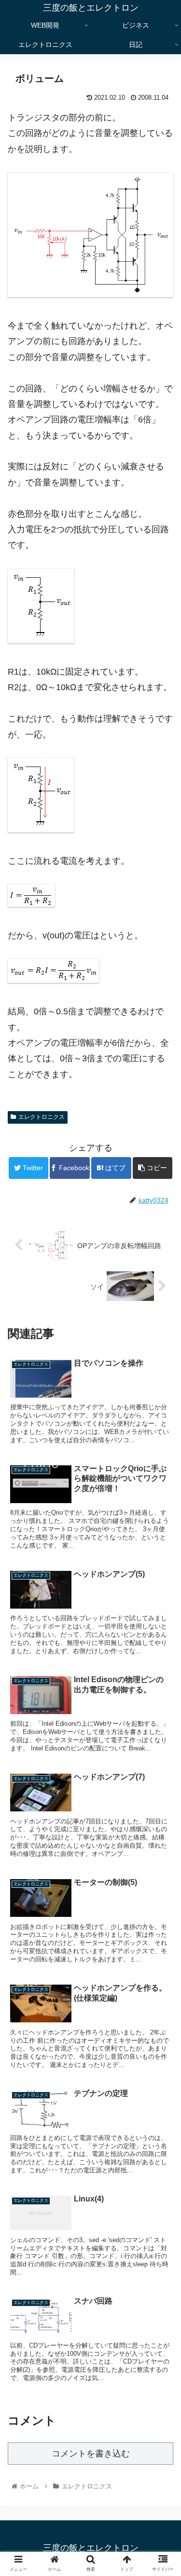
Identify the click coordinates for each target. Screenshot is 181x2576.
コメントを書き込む (91, 2454)
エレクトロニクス (42, 1117)
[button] (162, 1481)
